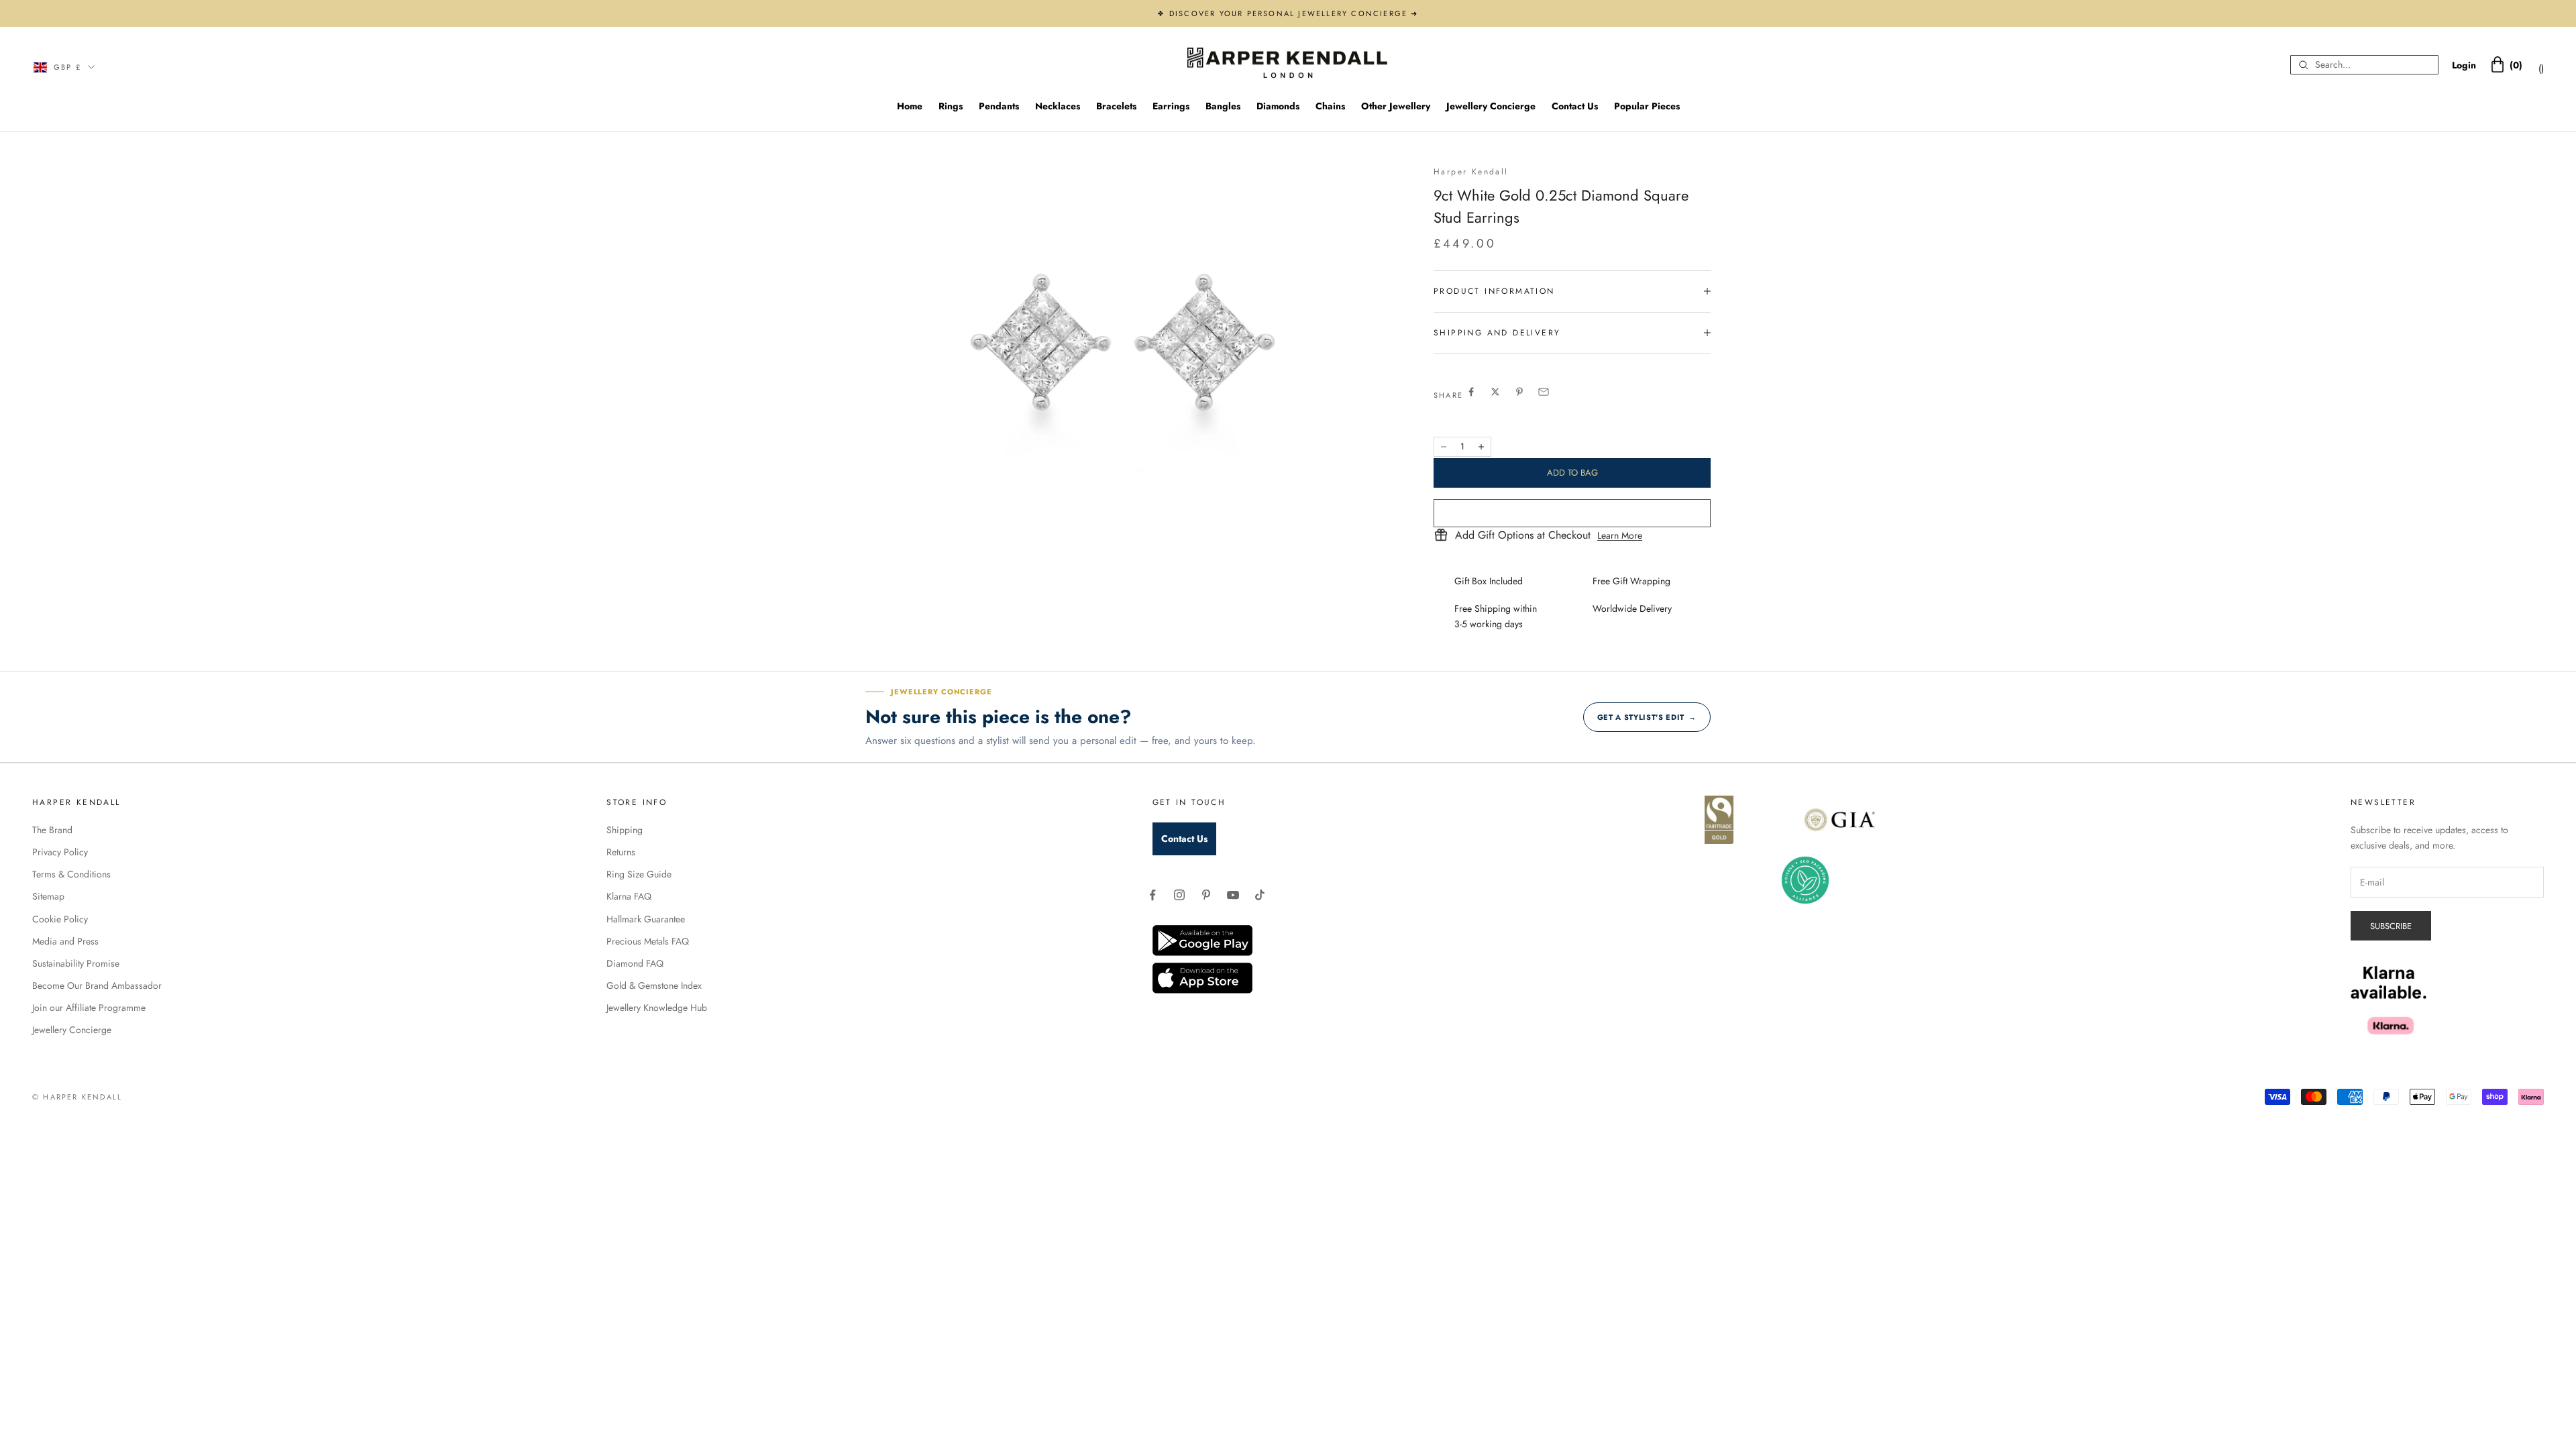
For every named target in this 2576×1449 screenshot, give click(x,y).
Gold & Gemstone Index (654, 985)
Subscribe (2391, 926)
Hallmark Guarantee (646, 919)
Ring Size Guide (639, 874)
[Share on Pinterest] (1519, 392)
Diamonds (1278, 106)
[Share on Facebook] (1471, 392)
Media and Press (65, 941)
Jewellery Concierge (1491, 106)
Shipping (625, 830)
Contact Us (1575, 106)
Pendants (999, 106)
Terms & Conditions (71, 874)
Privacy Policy (60, 852)
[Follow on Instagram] (1179, 895)
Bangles (1223, 106)
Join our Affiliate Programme (89, 1008)
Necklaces (1058, 106)
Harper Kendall (1471, 172)
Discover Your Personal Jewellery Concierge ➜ (1294, 13)
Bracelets (1116, 106)
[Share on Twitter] (1495, 392)
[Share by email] (1544, 392)
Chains (1330, 106)
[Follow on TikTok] (1260, 895)
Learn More (1620, 535)
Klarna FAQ (629, 896)
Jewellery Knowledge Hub (657, 1008)
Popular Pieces (1647, 106)
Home (910, 106)
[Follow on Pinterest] (1206, 895)
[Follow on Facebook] (1152, 895)
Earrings (1171, 106)
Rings (951, 106)
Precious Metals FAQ (648, 941)
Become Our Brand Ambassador (97, 985)
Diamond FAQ (635, 963)
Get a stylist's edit (1647, 717)
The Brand (52, 830)
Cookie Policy (60, 919)
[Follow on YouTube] (1233, 895)
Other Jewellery (1396, 106)
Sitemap (48, 896)
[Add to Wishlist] (1572, 513)
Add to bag (1572, 473)
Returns (621, 852)
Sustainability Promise (76, 963)
